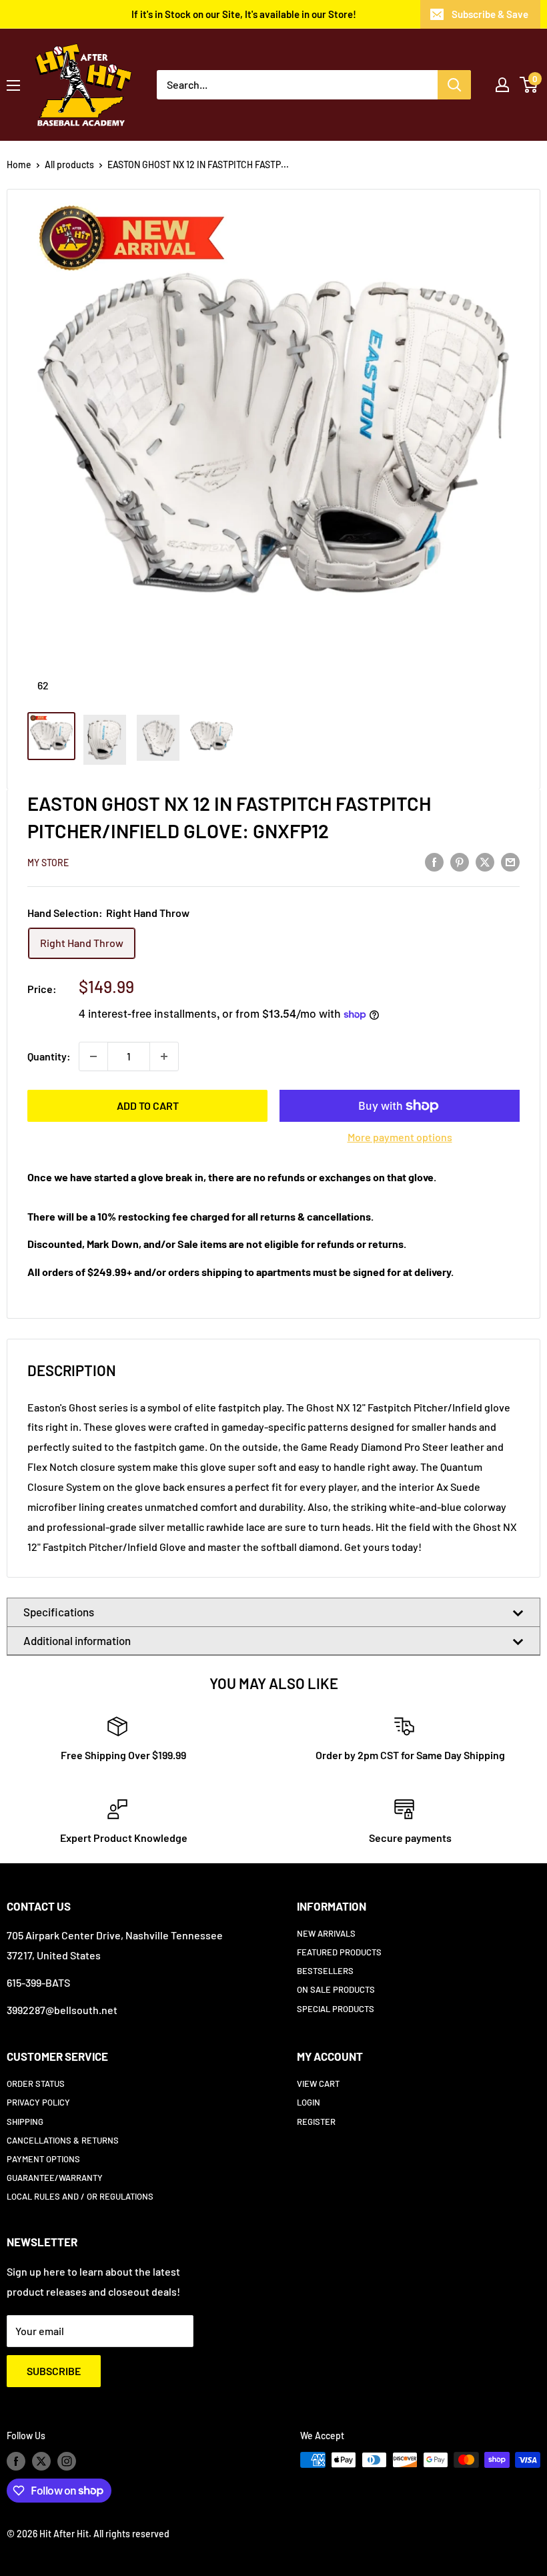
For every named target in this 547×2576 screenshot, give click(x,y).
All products (69, 165)
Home (19, 165)
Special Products (336, 2009)
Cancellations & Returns (63, 2140)
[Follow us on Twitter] (41, 2461)
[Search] (454, 85)
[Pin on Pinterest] (460, 861)
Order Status (36, 2083)
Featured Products (339, 1952)
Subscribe (54, 2371)
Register (316, 2122)
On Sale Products (336, 1989)
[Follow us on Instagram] (67, 2461)
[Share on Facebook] (434, 861)
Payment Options (43, 2159)
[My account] (502, 85)
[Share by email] (510, 861)
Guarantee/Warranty (55, 2178)
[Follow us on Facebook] (16, 2461)
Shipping (25, 2122)
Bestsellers (325, 1971)
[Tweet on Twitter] (485, 861)
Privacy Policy (38, 2102)
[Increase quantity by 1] (164, 1056)
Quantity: (49, 1056)
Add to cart (148, 1105)
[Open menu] (13, 85)
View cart (318, 2083)
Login (309, 2102)
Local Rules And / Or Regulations (80, 2196)
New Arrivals (326, 1933)
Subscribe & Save (490, 14)
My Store (48, 863)
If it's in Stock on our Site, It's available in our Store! (244, 14)
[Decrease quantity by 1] (93, 1056)
